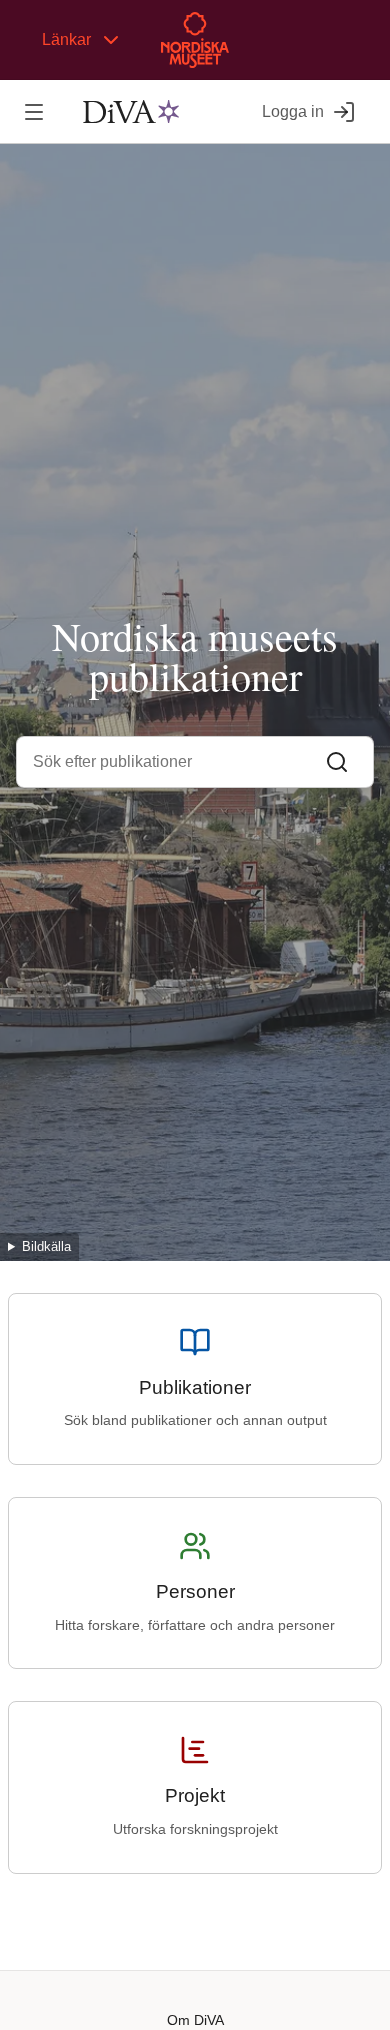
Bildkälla (46, 1246)
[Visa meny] (33, 111)
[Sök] (337, 762)
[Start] (131, 112)
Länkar (66, 39)
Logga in (293, 111)
